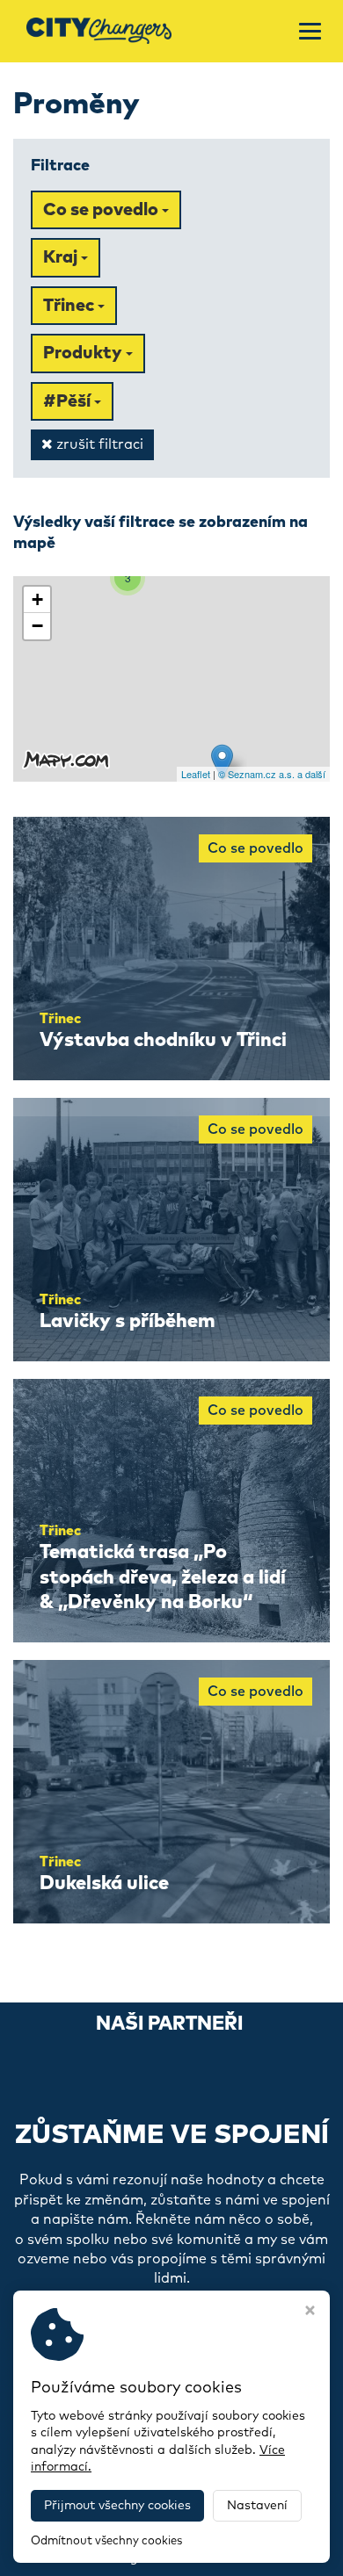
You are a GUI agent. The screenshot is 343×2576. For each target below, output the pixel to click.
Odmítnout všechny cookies (106, 2541)
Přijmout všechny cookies (117, 2506)
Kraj (62, 257)
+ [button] (37, 599)
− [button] (37, 626)
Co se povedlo (102, 210)
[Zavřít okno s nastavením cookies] (310, 2313)
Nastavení (257, 2506)
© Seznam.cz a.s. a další (272, 774)
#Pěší (69, 401)
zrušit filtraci (98, 444)
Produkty (84, 353)
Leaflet (196, 774)
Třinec (70, 306)
